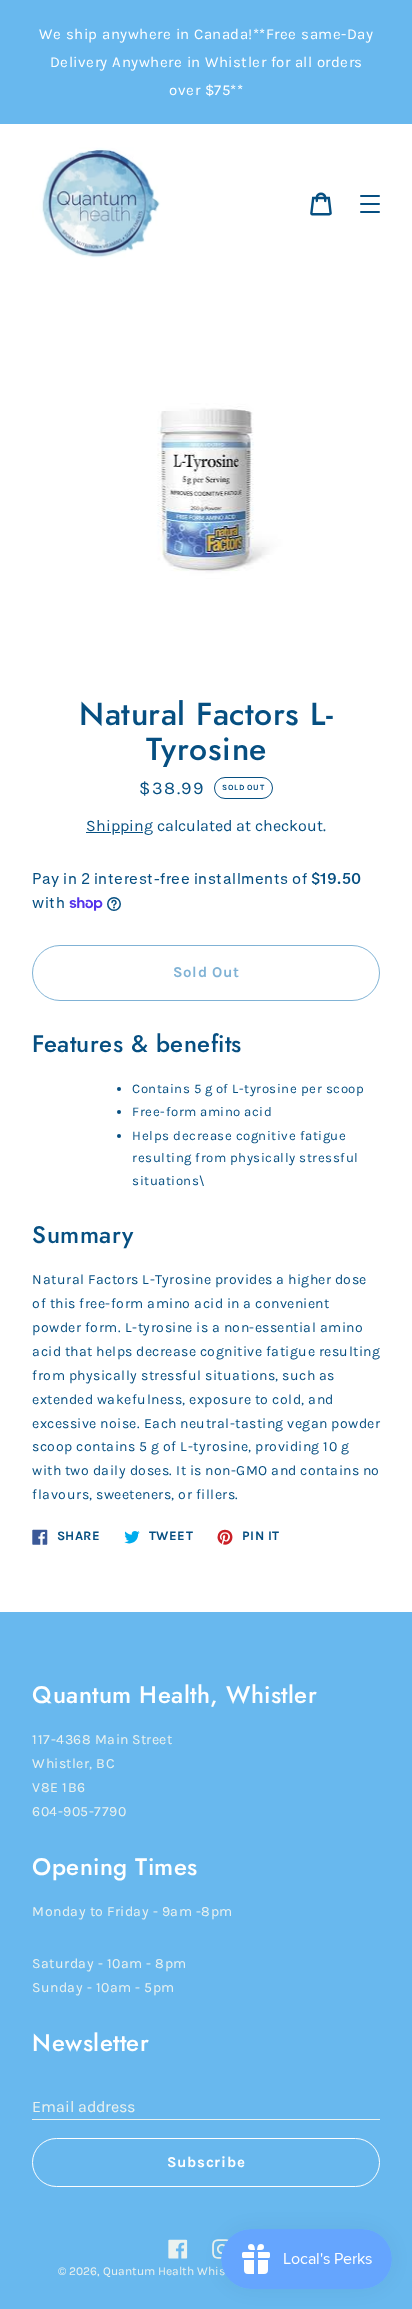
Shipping (119, 825)
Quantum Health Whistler (173, 2271)
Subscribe (206, 2162)
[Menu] (370, 204)
